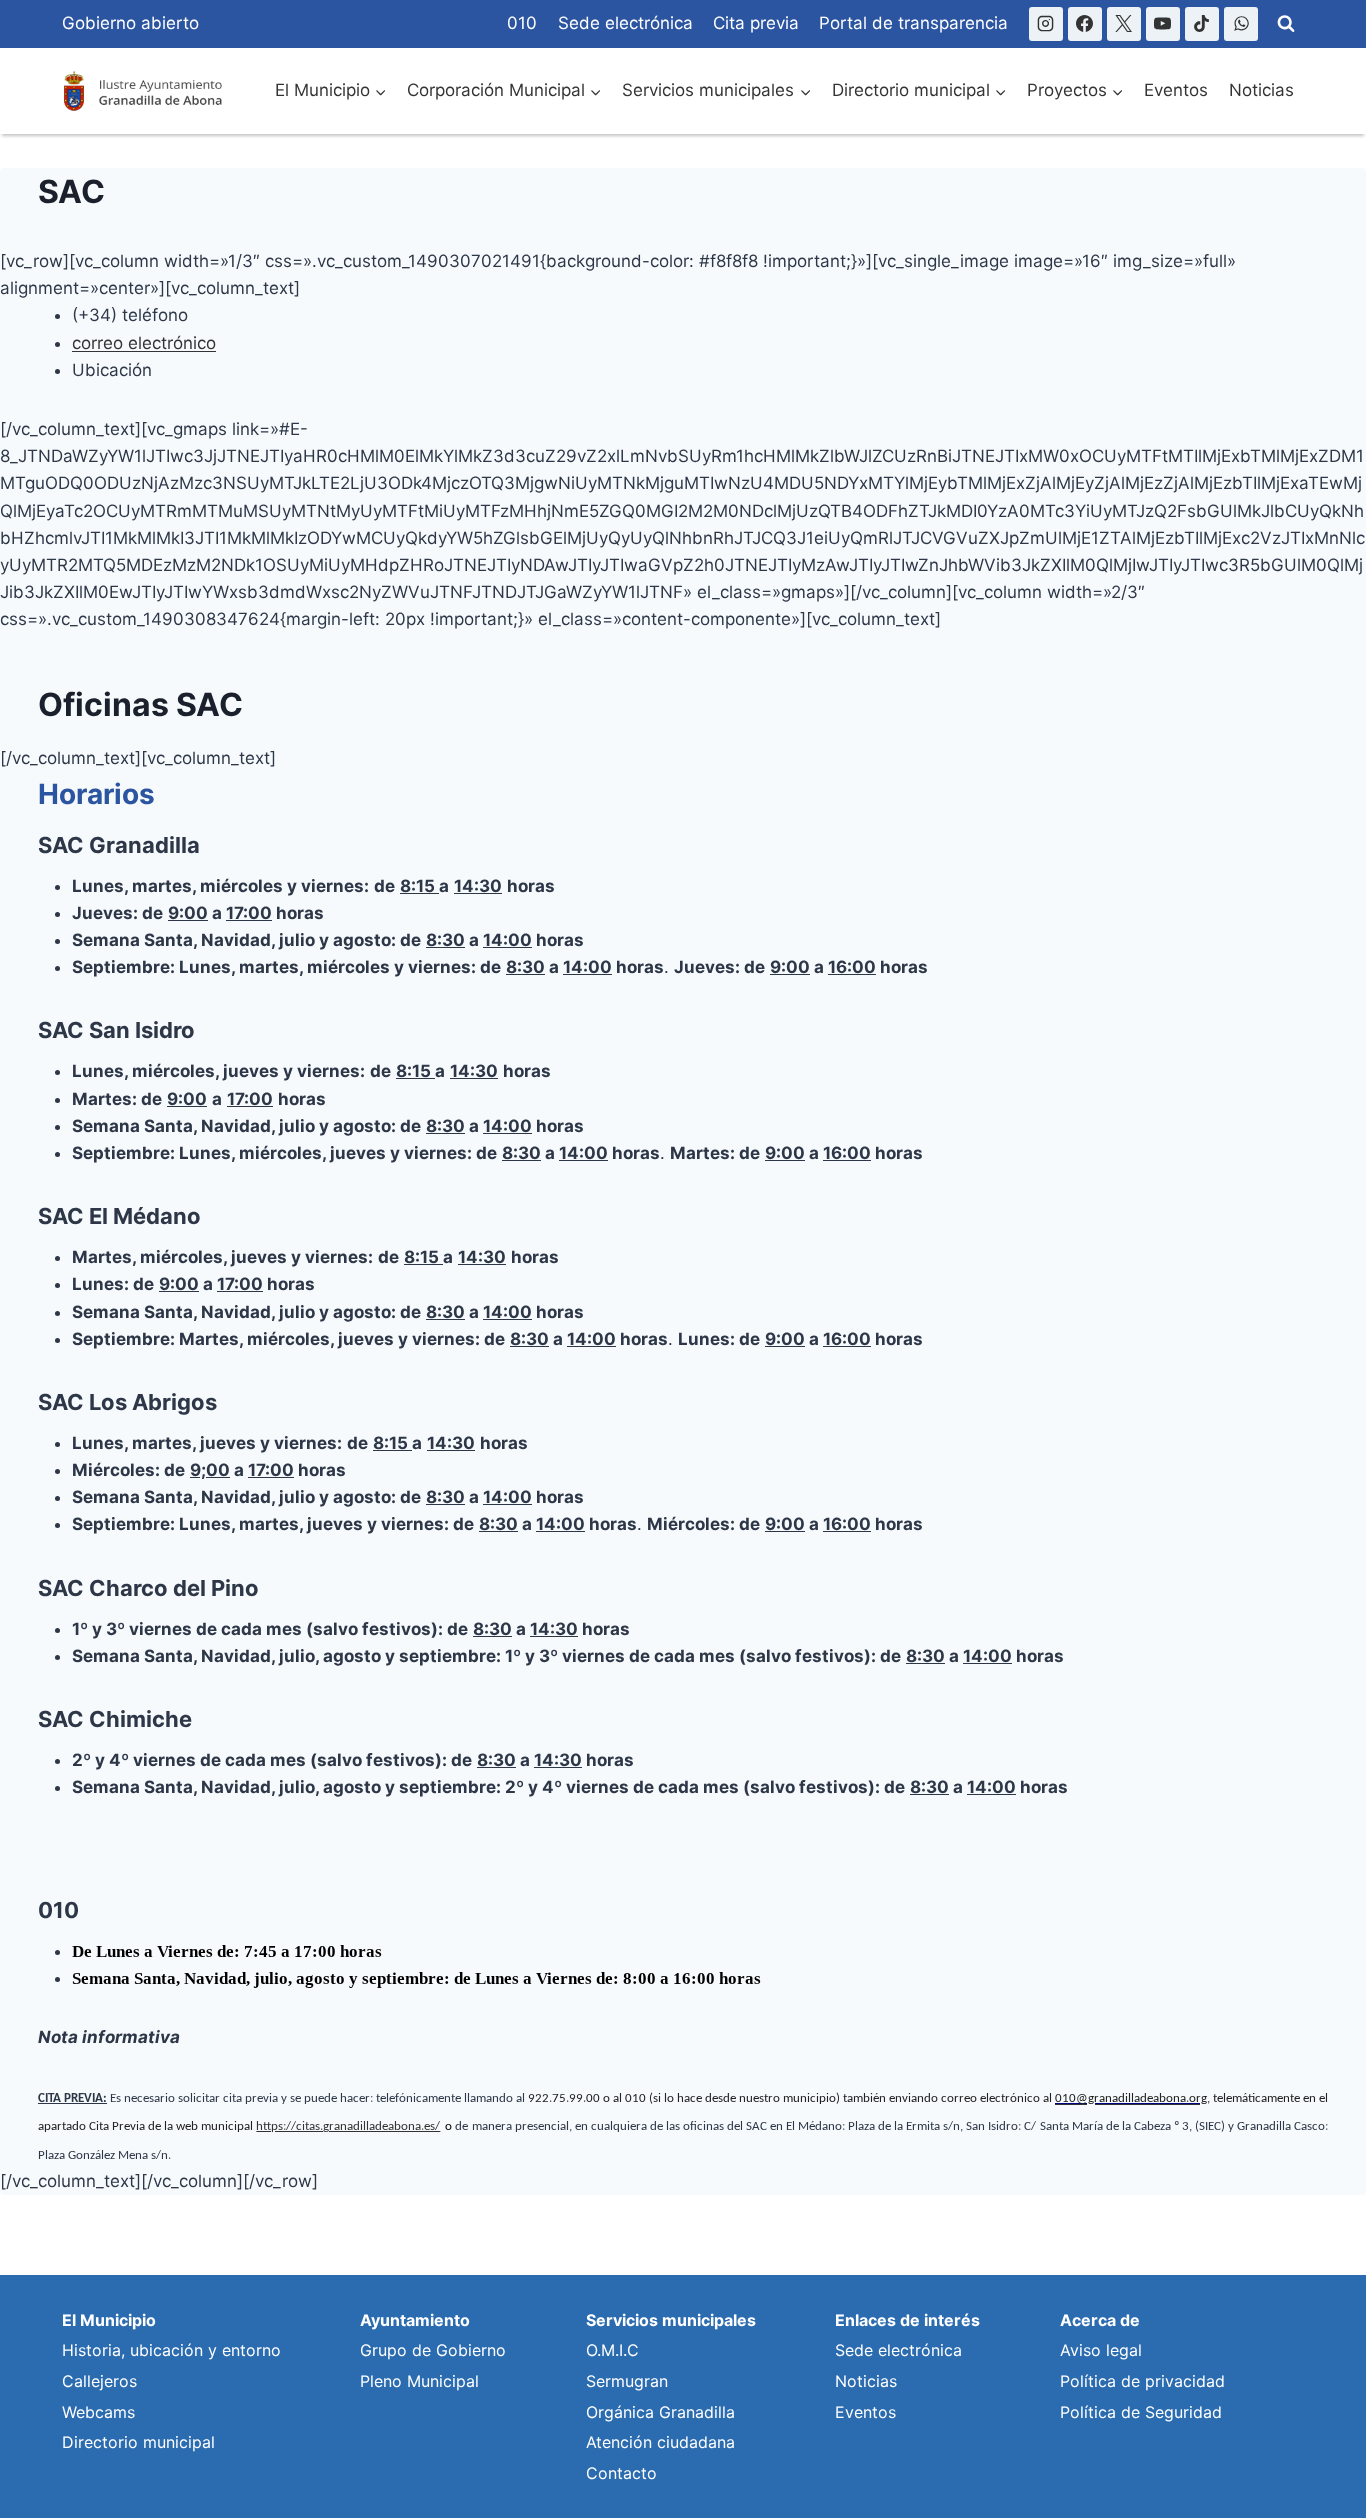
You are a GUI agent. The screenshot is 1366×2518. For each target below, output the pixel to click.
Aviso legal (1101, 2350)
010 (522, 23)
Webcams (98, 2412)
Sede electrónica (625, 23)
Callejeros (99, 2381)
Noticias (1261, 90)
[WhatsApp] (1241, 24)
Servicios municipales (671, 2320)
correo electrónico (144, 343)
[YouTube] (1163, 24)
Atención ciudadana (660, 2442)
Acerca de (1100, 2320)
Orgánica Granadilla (660, 2412)
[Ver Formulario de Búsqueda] (1286, 24)
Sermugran (627, 2381)
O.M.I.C (612, 2350)
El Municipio (109, 2320)
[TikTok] (1202, 24)
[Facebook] (1085, 24)
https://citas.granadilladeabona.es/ (348, 2126)
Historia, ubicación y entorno (171, 2350)
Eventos (1176, 90)
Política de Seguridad (1141, 2412)
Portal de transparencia (913, 23)
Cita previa (756, 23)
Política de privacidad (1142, 2381)
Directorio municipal (138, 2442)
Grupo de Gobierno (433, 2350)
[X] (1124, 24)
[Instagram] (1046, 24)
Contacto (621, 2473)
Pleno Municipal (419, 2381)
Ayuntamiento (415, 2320)
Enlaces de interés (907, 2320)
